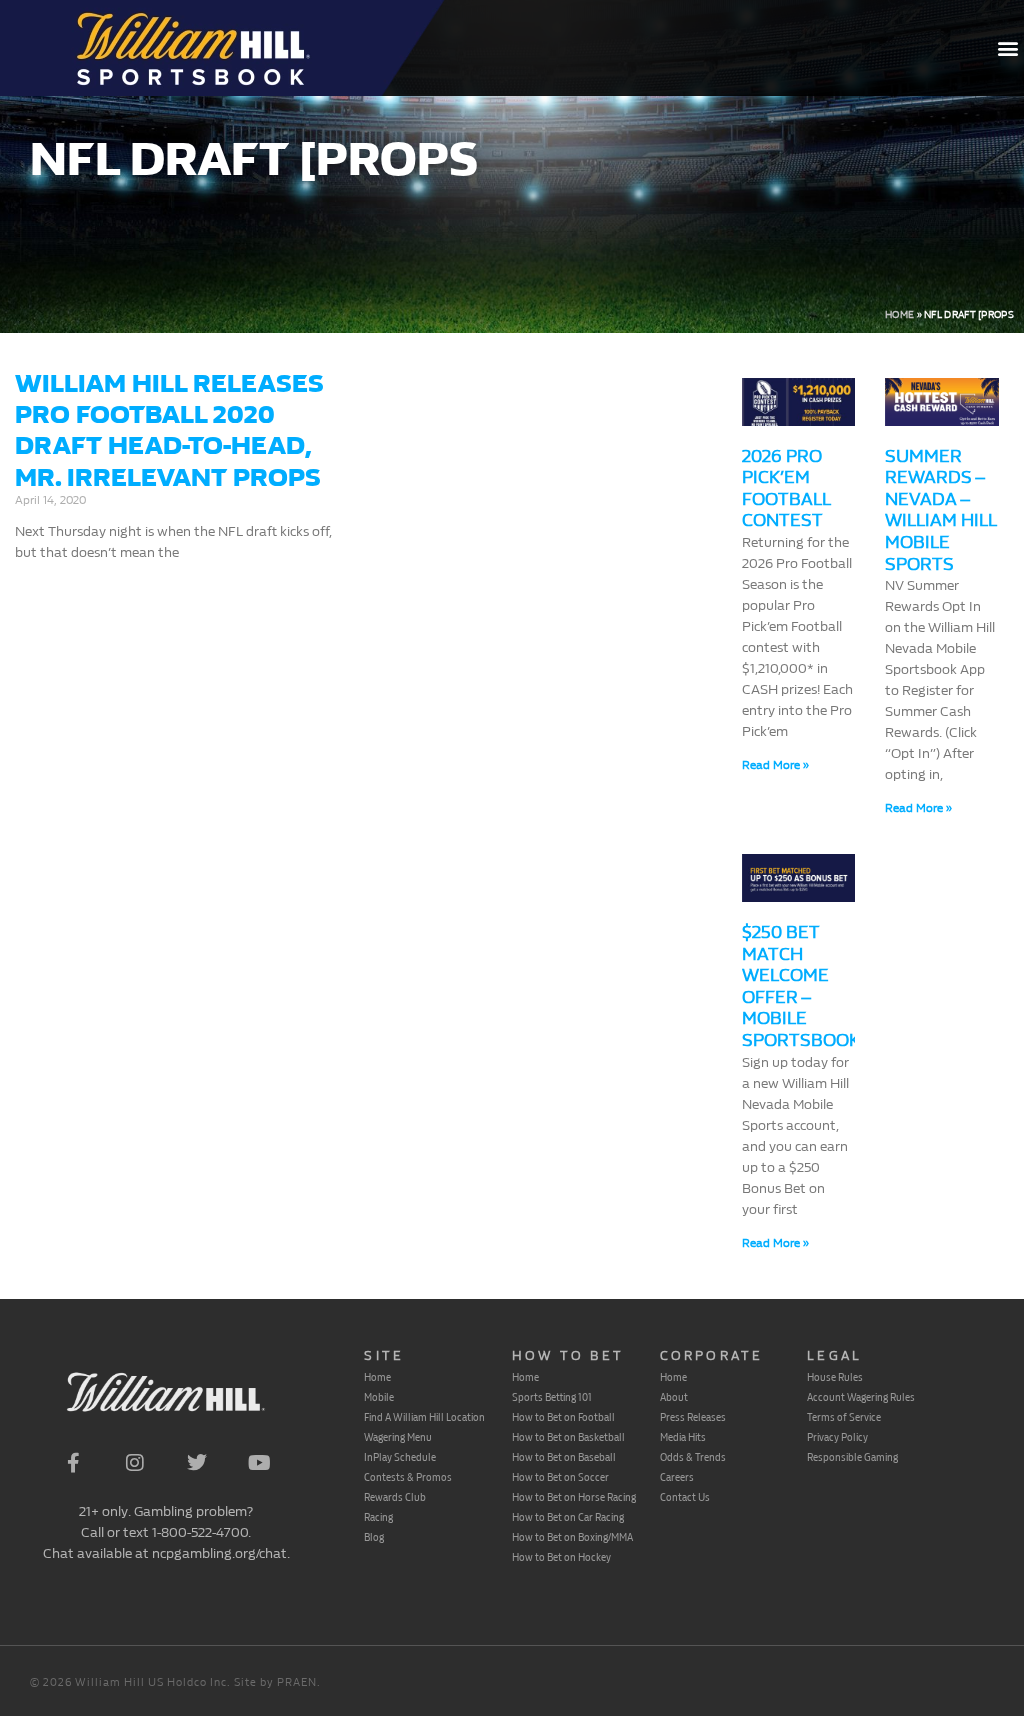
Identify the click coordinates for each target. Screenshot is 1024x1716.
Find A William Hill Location (424, 1417)
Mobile (379, 1397)
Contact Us (685, 1497)
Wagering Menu (398, 1437)
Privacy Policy (837, 1437)
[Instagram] (135, 1463)
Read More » (775, 765)
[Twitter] (197, 1463)
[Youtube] (259, 1463)
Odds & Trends (693, 1457)
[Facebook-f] (73, 1463)
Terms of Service (844, 1417)
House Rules (835, 1377)
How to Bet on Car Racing (568, 1517)
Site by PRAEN (275, 1682)
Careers (677, 1477)
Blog (374, 1537)
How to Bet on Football (563, 1417)
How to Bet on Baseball (564, 1457)
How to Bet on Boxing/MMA (572, 1537)
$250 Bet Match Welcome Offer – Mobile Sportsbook (801, 986)
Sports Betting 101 (552, 1397)
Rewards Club (395, 1497)
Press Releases (693, 1417)
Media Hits (683, 1437)
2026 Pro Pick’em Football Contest (786, 489)
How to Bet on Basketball (568, 1437)
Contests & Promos (408, 1477)
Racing (378, 1517)
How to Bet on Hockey (561, 1557)
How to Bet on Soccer (560, 1477)
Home (899, 315)
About (674, 1397)
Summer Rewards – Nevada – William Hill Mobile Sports (940, 510)
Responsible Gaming (852, 1457)
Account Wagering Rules (861, 1397)
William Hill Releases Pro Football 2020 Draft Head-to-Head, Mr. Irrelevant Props (169, 430)
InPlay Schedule (400, 1457)
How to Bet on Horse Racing (574, 1497)
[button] (1007, 48)
